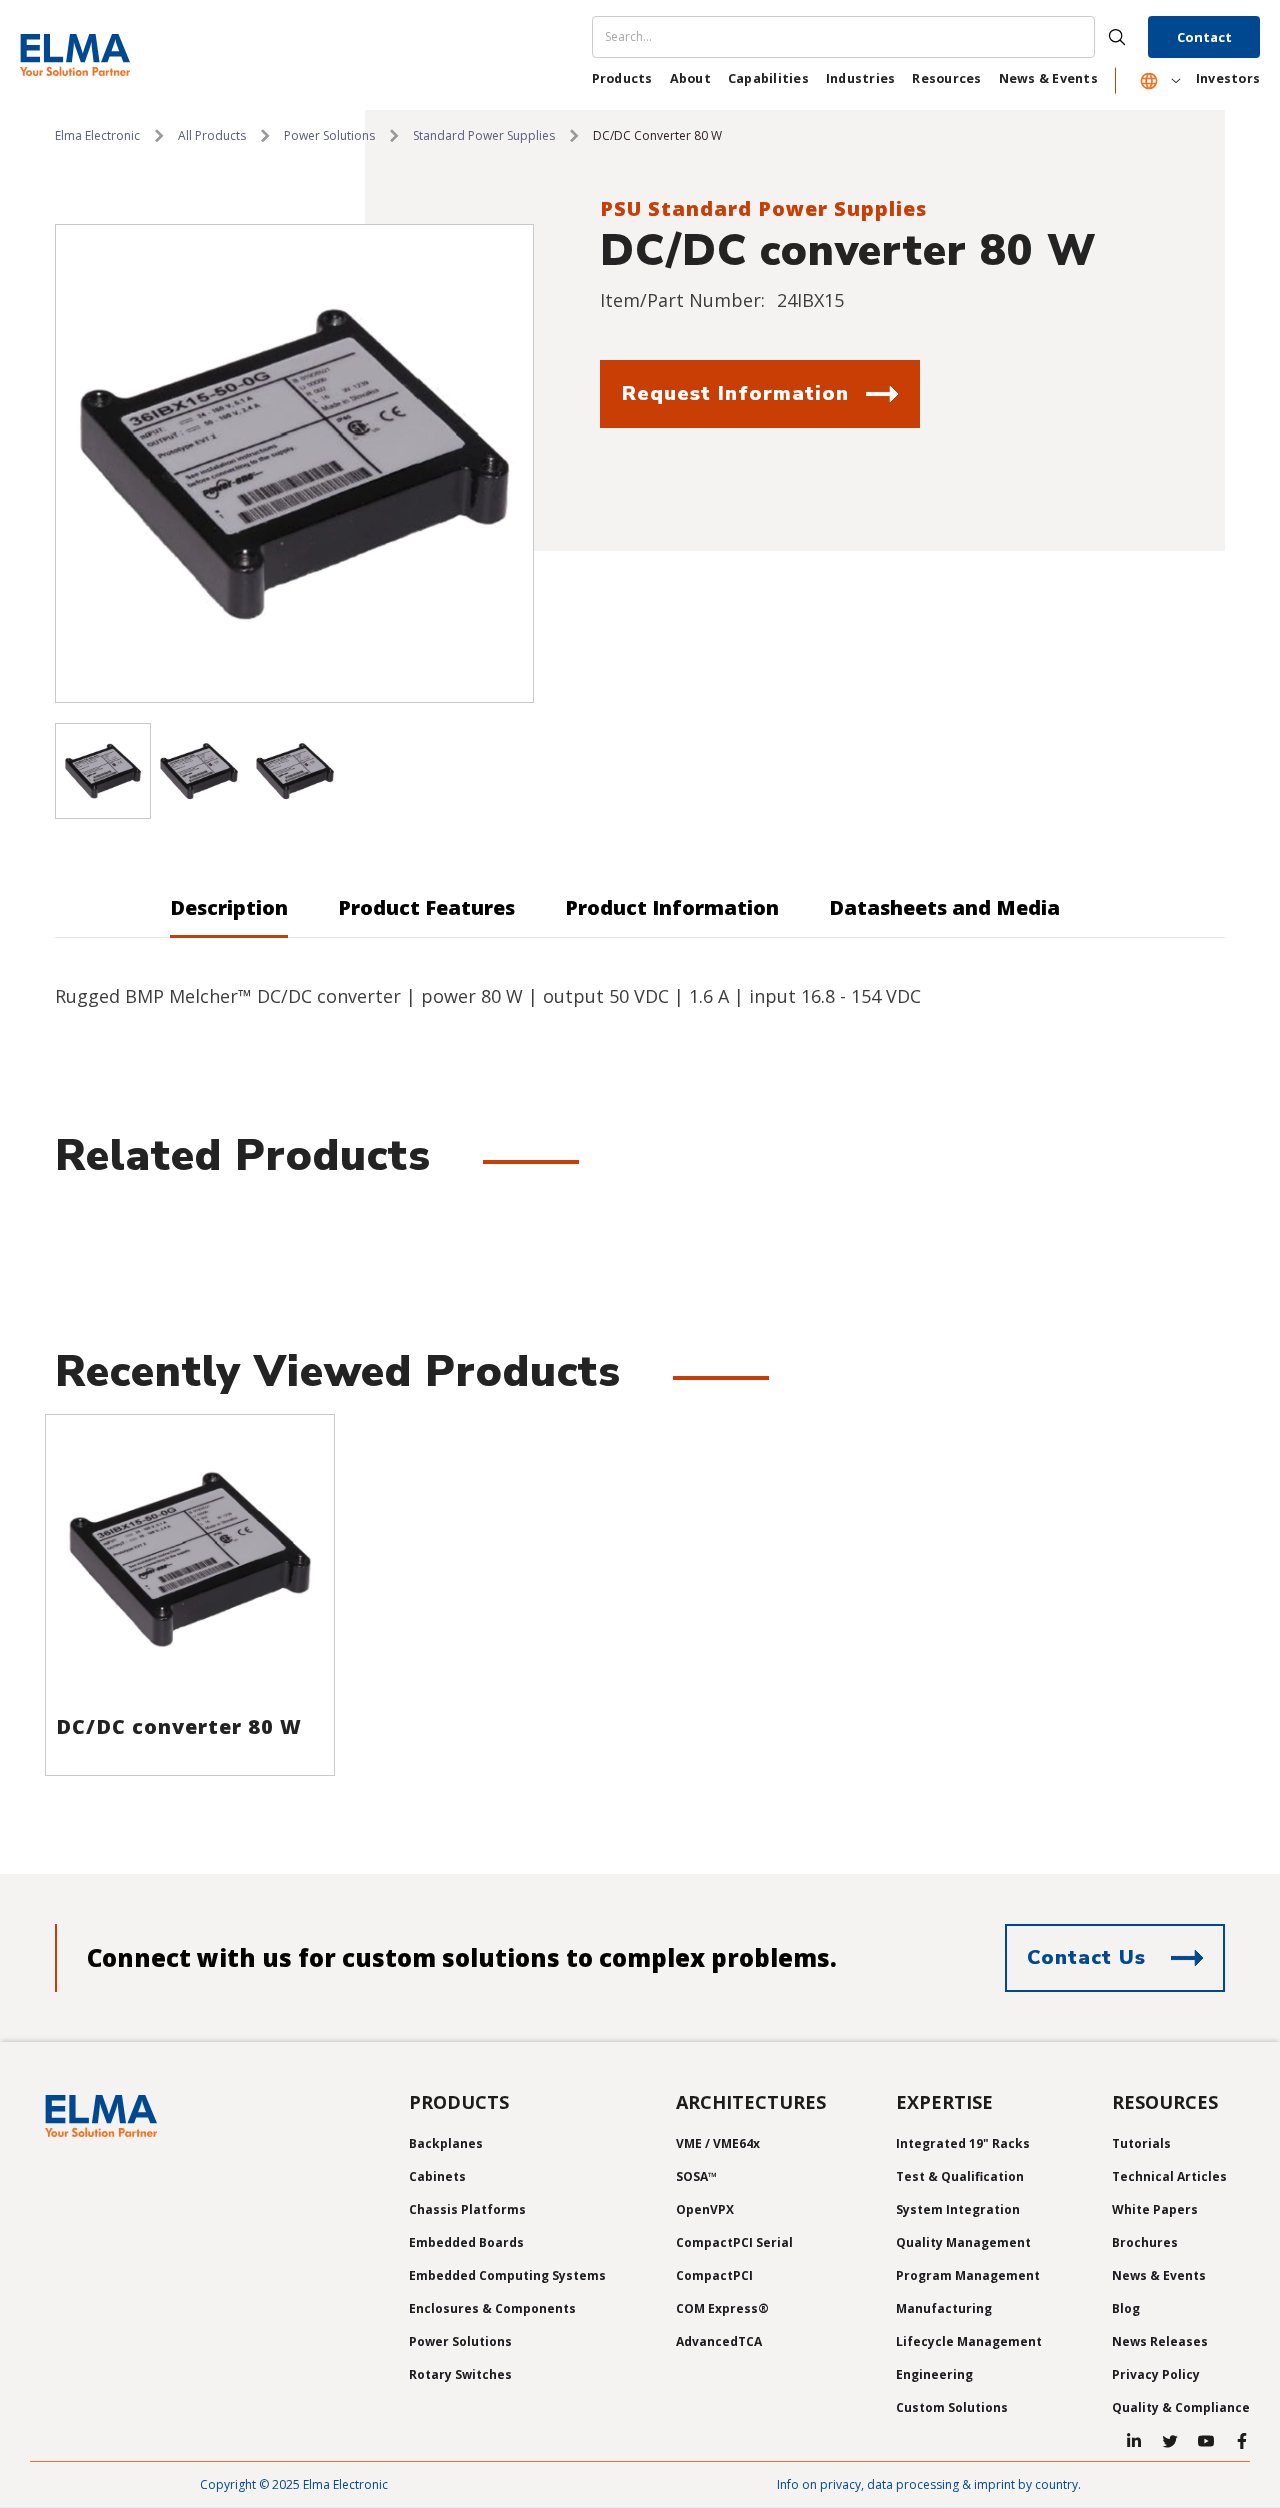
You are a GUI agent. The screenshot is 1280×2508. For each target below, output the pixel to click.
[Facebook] (1242, 2441)
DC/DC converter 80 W (179, 1726)
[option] (294, 463)
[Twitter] (1170, 2441)
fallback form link (648, 445)
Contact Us (1086, 1957)
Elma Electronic (97, 135)
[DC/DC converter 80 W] (190, 1559)
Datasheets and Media (944, 907)
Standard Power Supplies (484, 135)
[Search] (868, 37)
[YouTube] (1206, 2441)
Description (229, 907)
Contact (1204, 37)
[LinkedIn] (1134, 2441)
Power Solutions (329, 135)
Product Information (672, 907)
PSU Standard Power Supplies (763, 208)
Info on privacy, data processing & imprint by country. (929, 2484)
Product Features (426, 907)
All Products (212, 135)
